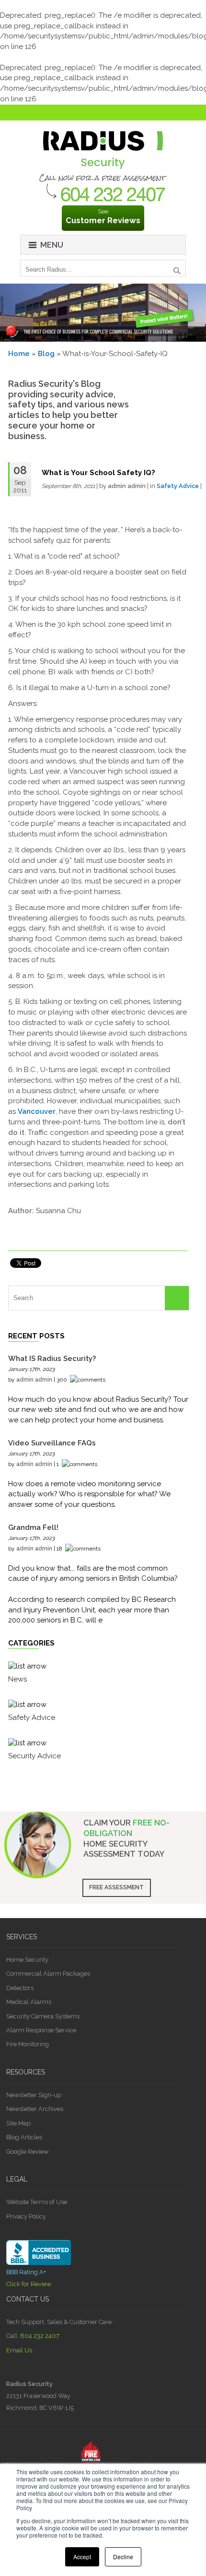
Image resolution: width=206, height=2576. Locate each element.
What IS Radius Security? (52, 1359)
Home (19, 354)
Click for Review (29, 2284)
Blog (46, 354)
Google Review (27, 2152)
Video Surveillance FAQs (52, 1443)
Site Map (18, 2123)
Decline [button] (123, 2557)
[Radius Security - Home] (103, 171)
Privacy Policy (26, 2216)
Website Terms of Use (37, 2202)
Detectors (20, 1988)
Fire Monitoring (28, 2044)
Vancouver (37, 1111)
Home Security (27, 1960)
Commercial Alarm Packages (48, 1974)
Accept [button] (82, 2557)
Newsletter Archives (35, 2109)
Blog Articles (24, 2137)
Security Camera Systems (43, 2016)
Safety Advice (178, 486)
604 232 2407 (40, 2336)
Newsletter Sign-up (34, 2095)
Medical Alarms (29, 2002)
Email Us (19, 2350)
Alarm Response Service (41, 2030)
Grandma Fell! (33, 1527)
